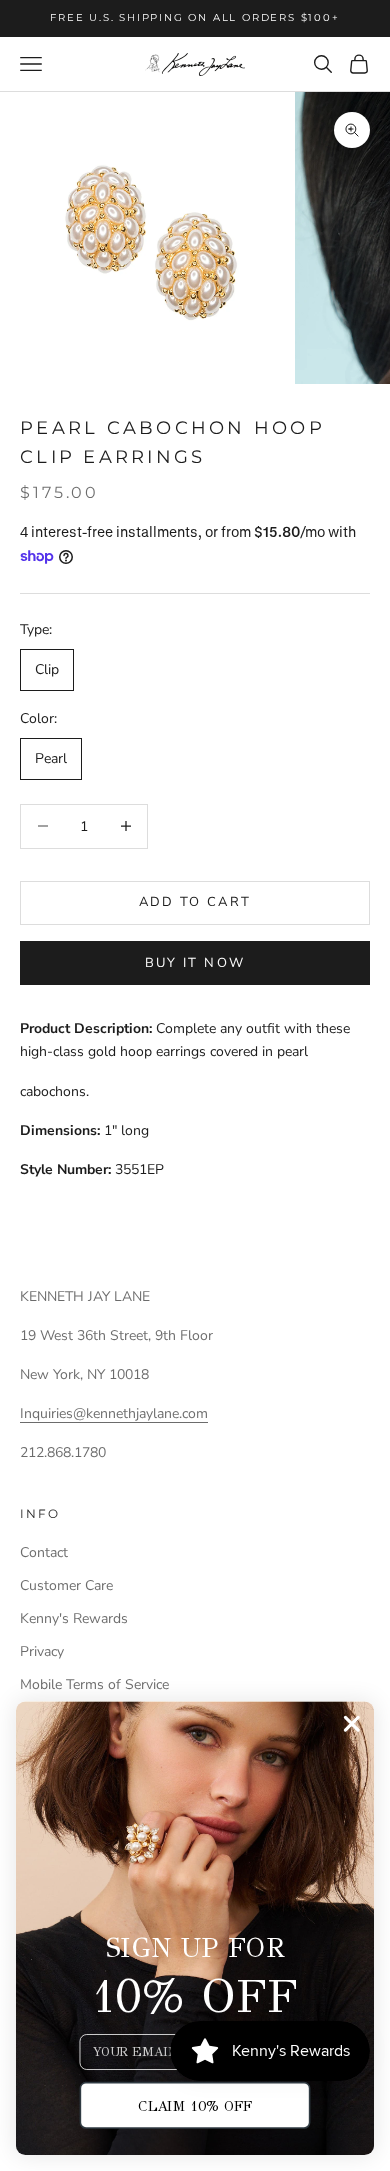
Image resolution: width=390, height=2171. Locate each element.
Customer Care (66, 1585)
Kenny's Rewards (74, 1618)
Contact (44, 1552)
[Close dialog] (352, 1724)
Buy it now (195, 963)
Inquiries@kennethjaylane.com (114, 1413)
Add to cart (195, 902)
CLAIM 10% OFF (194, 2106)
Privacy (42, 1651)
